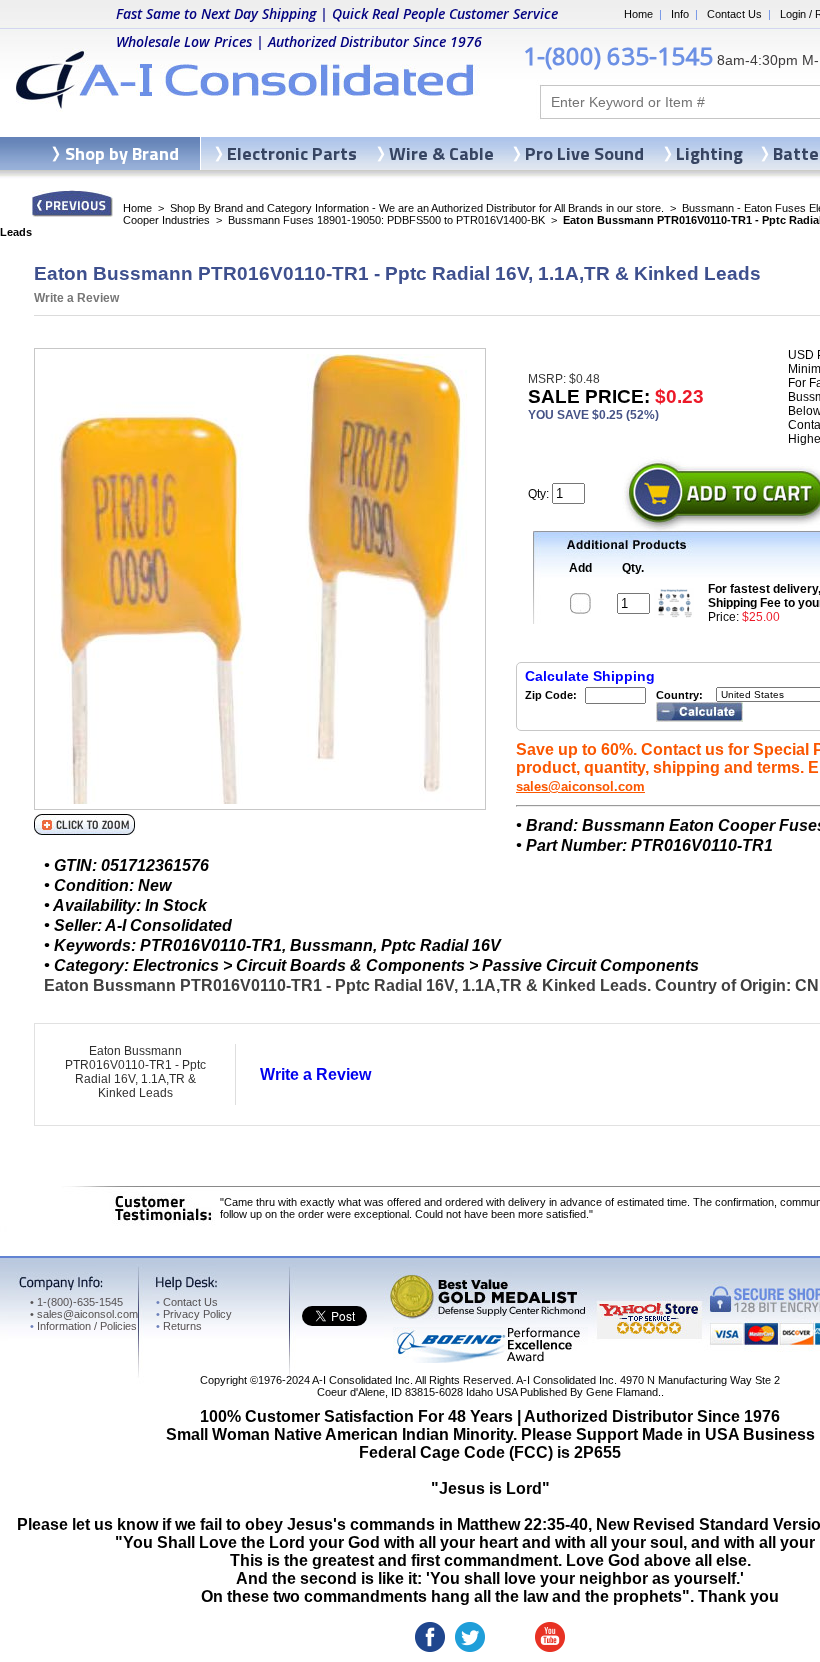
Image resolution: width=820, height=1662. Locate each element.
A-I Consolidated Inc (361, 1380)
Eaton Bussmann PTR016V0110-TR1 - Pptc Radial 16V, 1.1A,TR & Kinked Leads (135, 1072)
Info (680, 14)
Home (638, 14)
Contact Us (734, 14)
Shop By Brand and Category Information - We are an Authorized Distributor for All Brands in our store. (417, 208)
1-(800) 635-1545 (618, 55)
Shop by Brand (122, 153)
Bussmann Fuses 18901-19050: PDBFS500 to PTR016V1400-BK (386, 220)
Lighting (709, 153)
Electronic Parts (292, 153)
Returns (179, 1326)
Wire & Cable (441, 153)
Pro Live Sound (584, 153)
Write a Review (76, 298)
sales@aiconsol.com (580, 786)
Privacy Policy (194, 1314)
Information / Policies (83, 1326)
